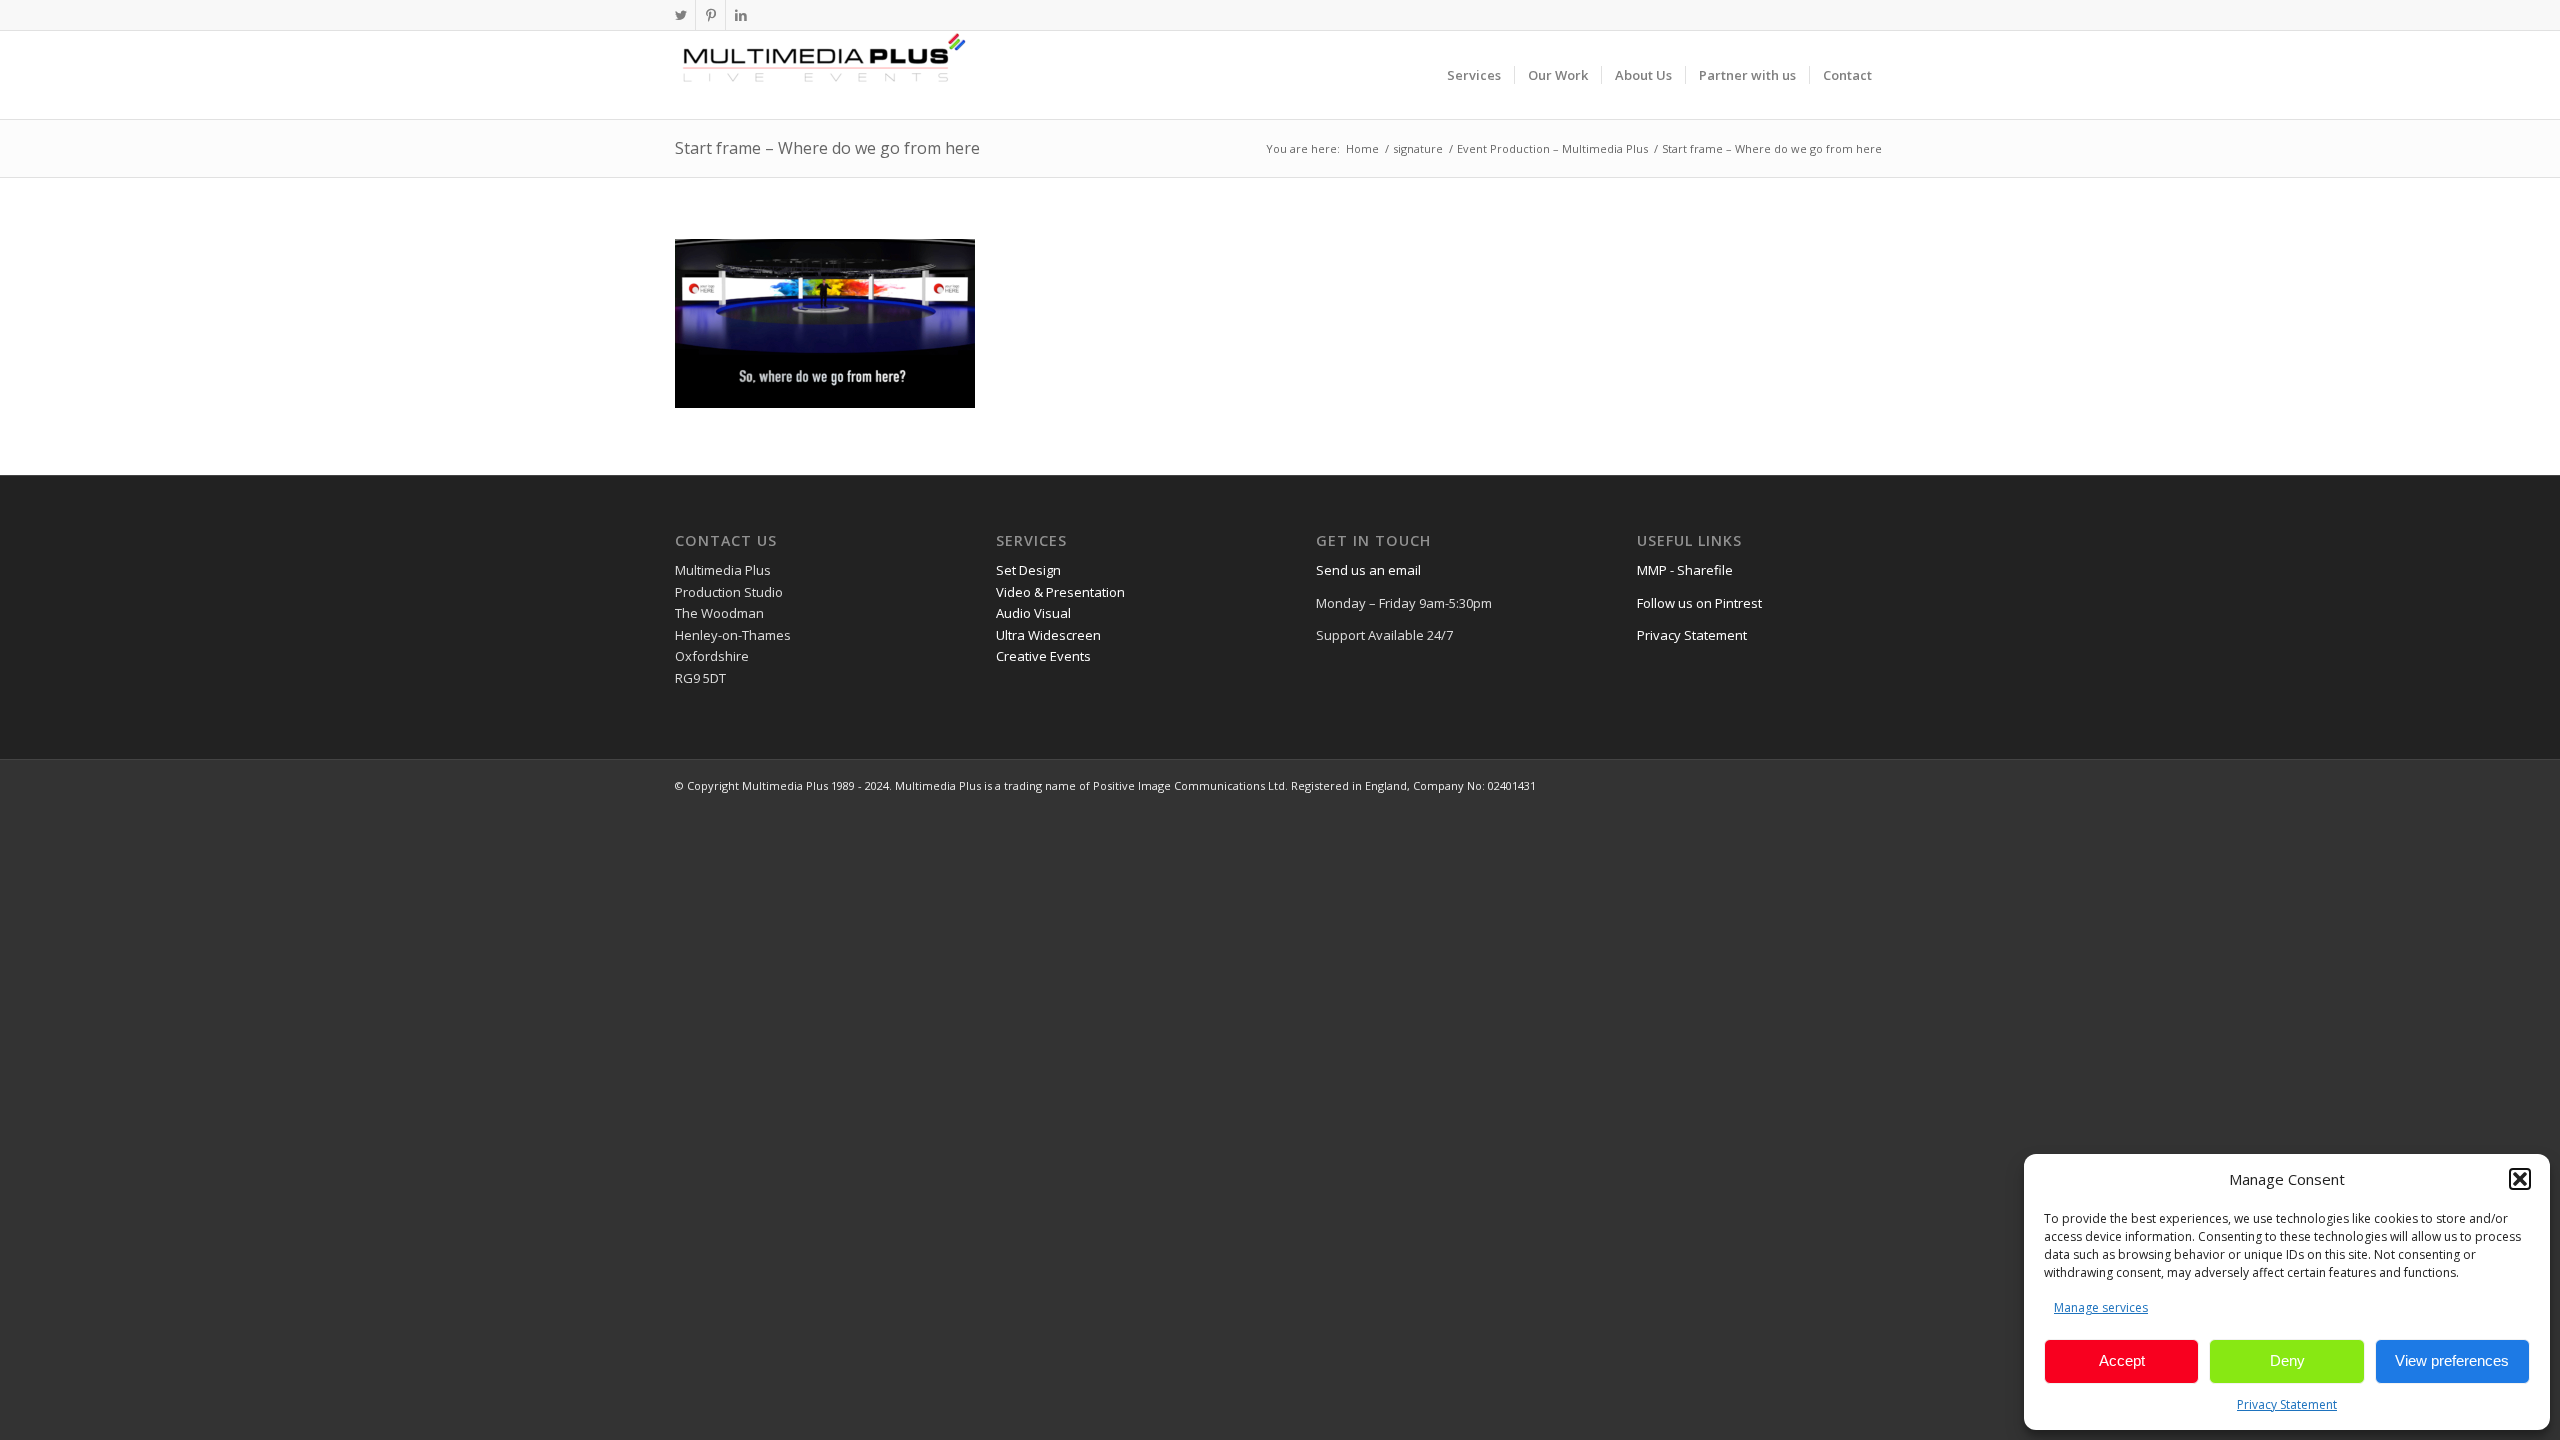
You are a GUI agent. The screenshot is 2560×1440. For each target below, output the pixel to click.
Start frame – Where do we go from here (827, 148)
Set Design (1028, 570)
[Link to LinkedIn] (741, 15)
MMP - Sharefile (1685, 570)
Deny (2287, 1360)
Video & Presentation (1060, 592)
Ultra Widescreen (1048, 635)
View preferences (2452, 1360)
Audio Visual (1033, 613)
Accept (2122, 1360)
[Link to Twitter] (680, 15)
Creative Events (1043, 656)
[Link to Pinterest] (710, 15)
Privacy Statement (2287, 1404)
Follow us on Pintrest (1699, 603)
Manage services (2101, 1307)
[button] (2520, 1179)
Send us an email (1368, 570)
